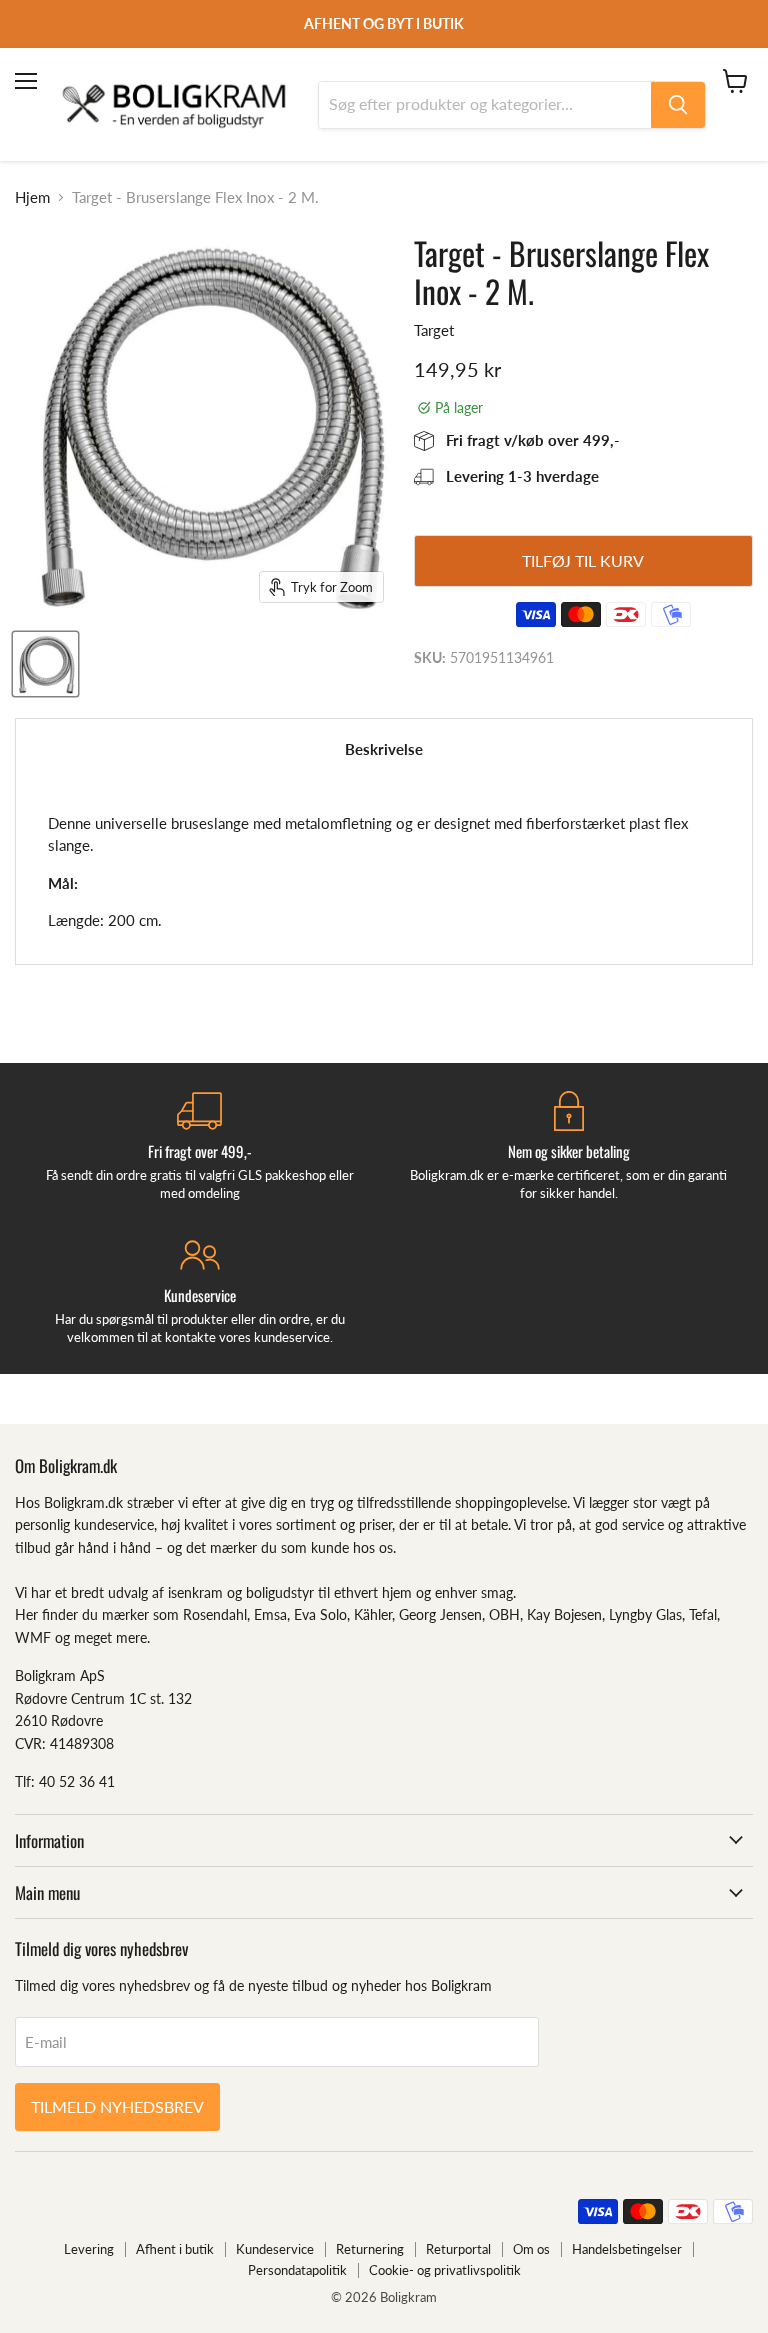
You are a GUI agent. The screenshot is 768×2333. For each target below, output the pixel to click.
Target (434, 330)
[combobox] (485, 105)
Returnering (370, 2249)
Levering (89, 2249)
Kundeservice (275, 2249)
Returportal (458, 2249)
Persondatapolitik (297, 2270)
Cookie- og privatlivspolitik (445, 2270)
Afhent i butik (175, 2249)
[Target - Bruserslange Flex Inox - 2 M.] (45, 664)
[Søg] (678, 105)
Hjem (32, 197)
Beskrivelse (384, 749)
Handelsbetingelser (627, 2249)
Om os (531, 2249)
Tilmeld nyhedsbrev (117, 2106)
